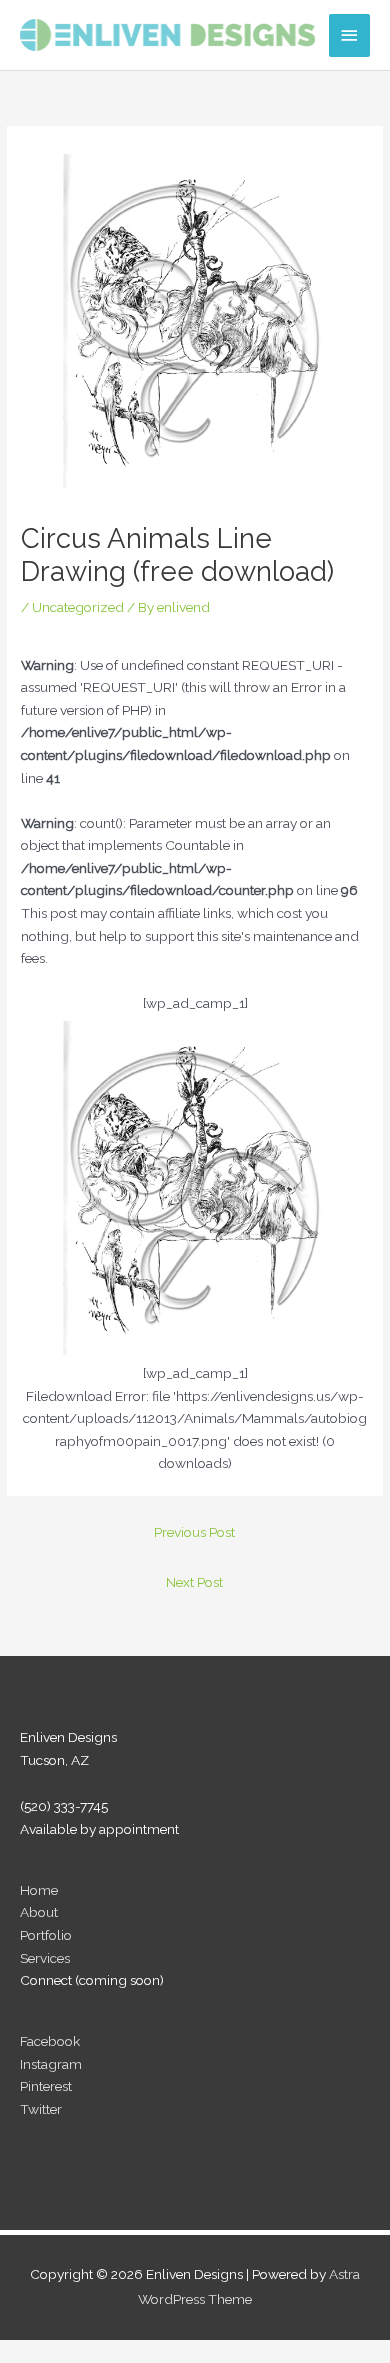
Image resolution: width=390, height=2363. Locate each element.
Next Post (194, 1582)
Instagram (51, 2064)
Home (39, 1890)
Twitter (41, 2109)
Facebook (50, 2041)
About (39, 1912)
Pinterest (46, 2086)
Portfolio (46, 1935)
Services (45, 1958)
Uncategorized (78, 607)
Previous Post (194, 1532)
